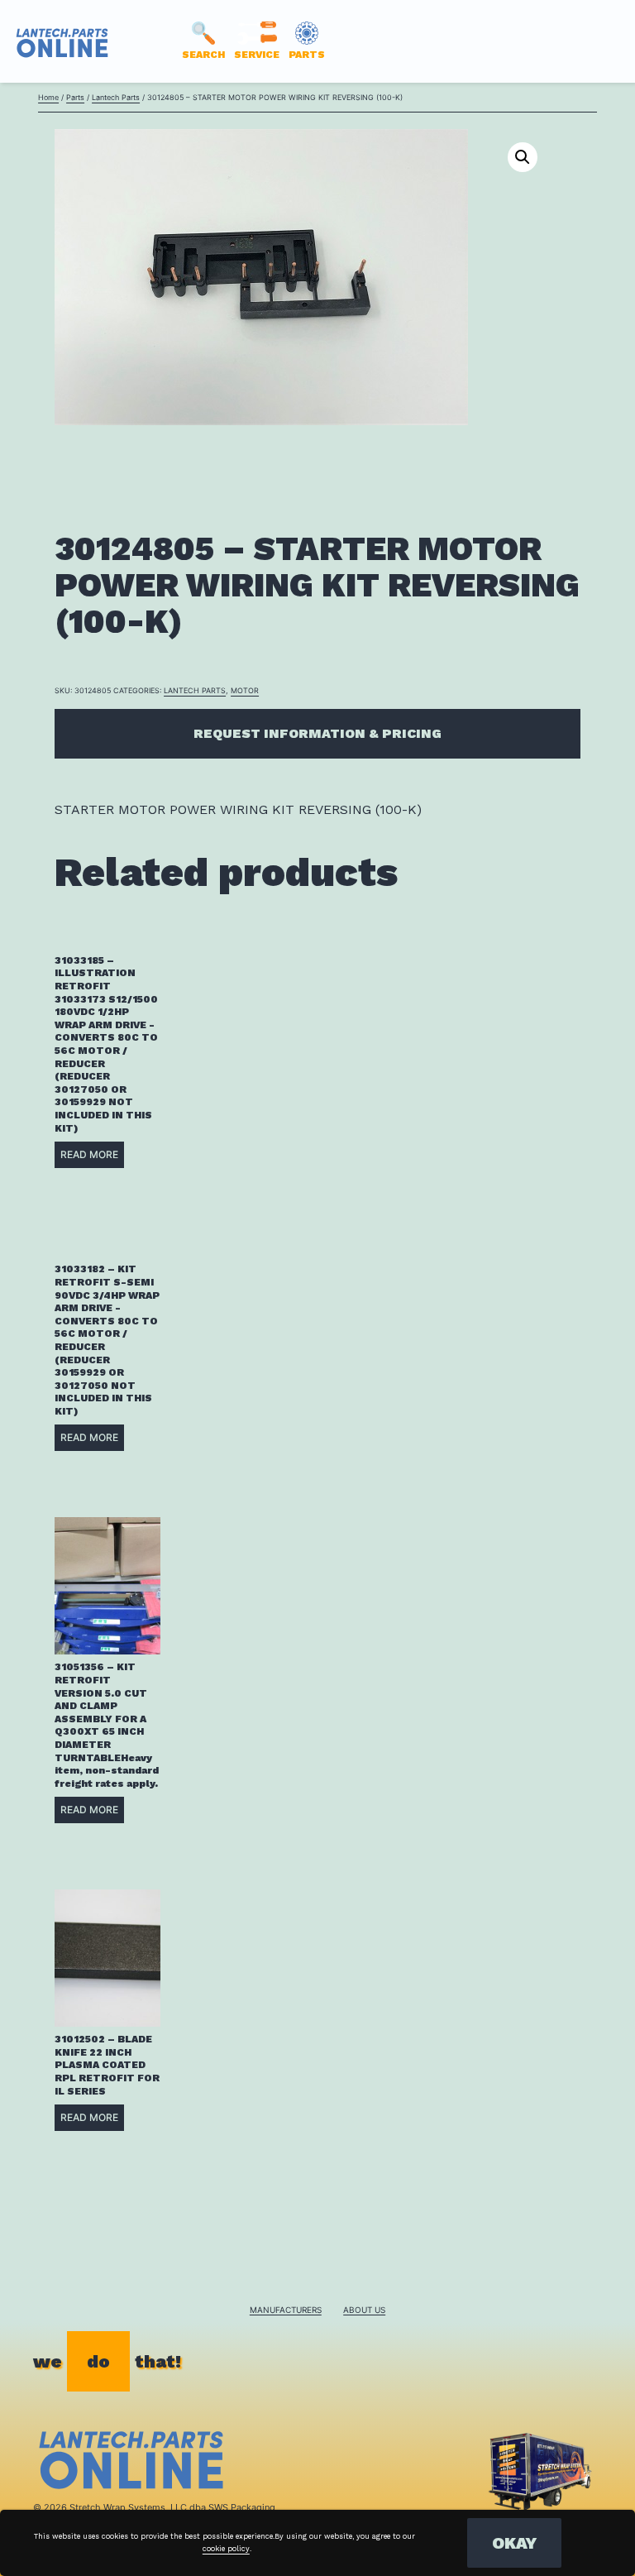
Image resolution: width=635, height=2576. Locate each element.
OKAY (514, 2543)
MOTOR (245, 690)
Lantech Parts (116, 97)
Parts (75, 97)
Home (48, 97)
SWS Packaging (242, 2507)
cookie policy (226, 2549)
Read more (89, 1154)
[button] (523, 157)
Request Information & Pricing (317, 733)
